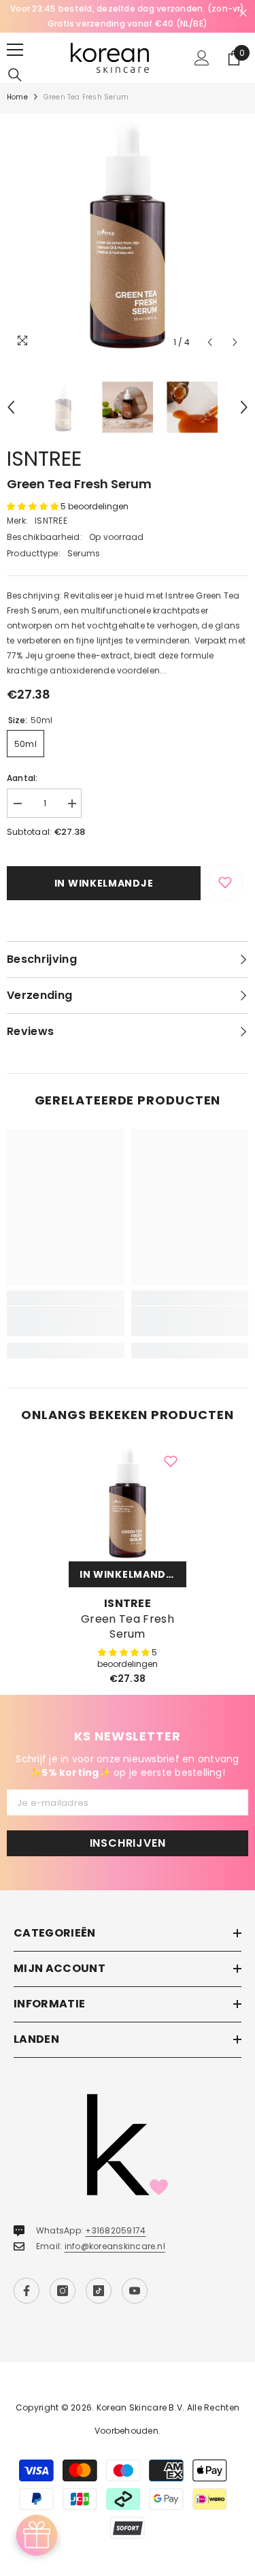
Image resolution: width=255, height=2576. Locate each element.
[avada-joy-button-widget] (37, 2535)
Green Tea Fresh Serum (128, 1627)
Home (17, 97)
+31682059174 (115, 2230)
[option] (128, 16)
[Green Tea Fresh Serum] (128, 1502)
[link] (66, 1321)
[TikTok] (99, 2291)
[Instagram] (63, 2291)
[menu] (15, 50)
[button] (210, 342)
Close (243, 13)
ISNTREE (44, 459)
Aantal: (22, 778)
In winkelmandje (104, 883)
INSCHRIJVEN (128, 1843)
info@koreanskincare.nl (115, 2246)
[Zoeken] (15, 75)
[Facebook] (27, 2291)
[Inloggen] (202, 58)
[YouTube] (135, 2291)
